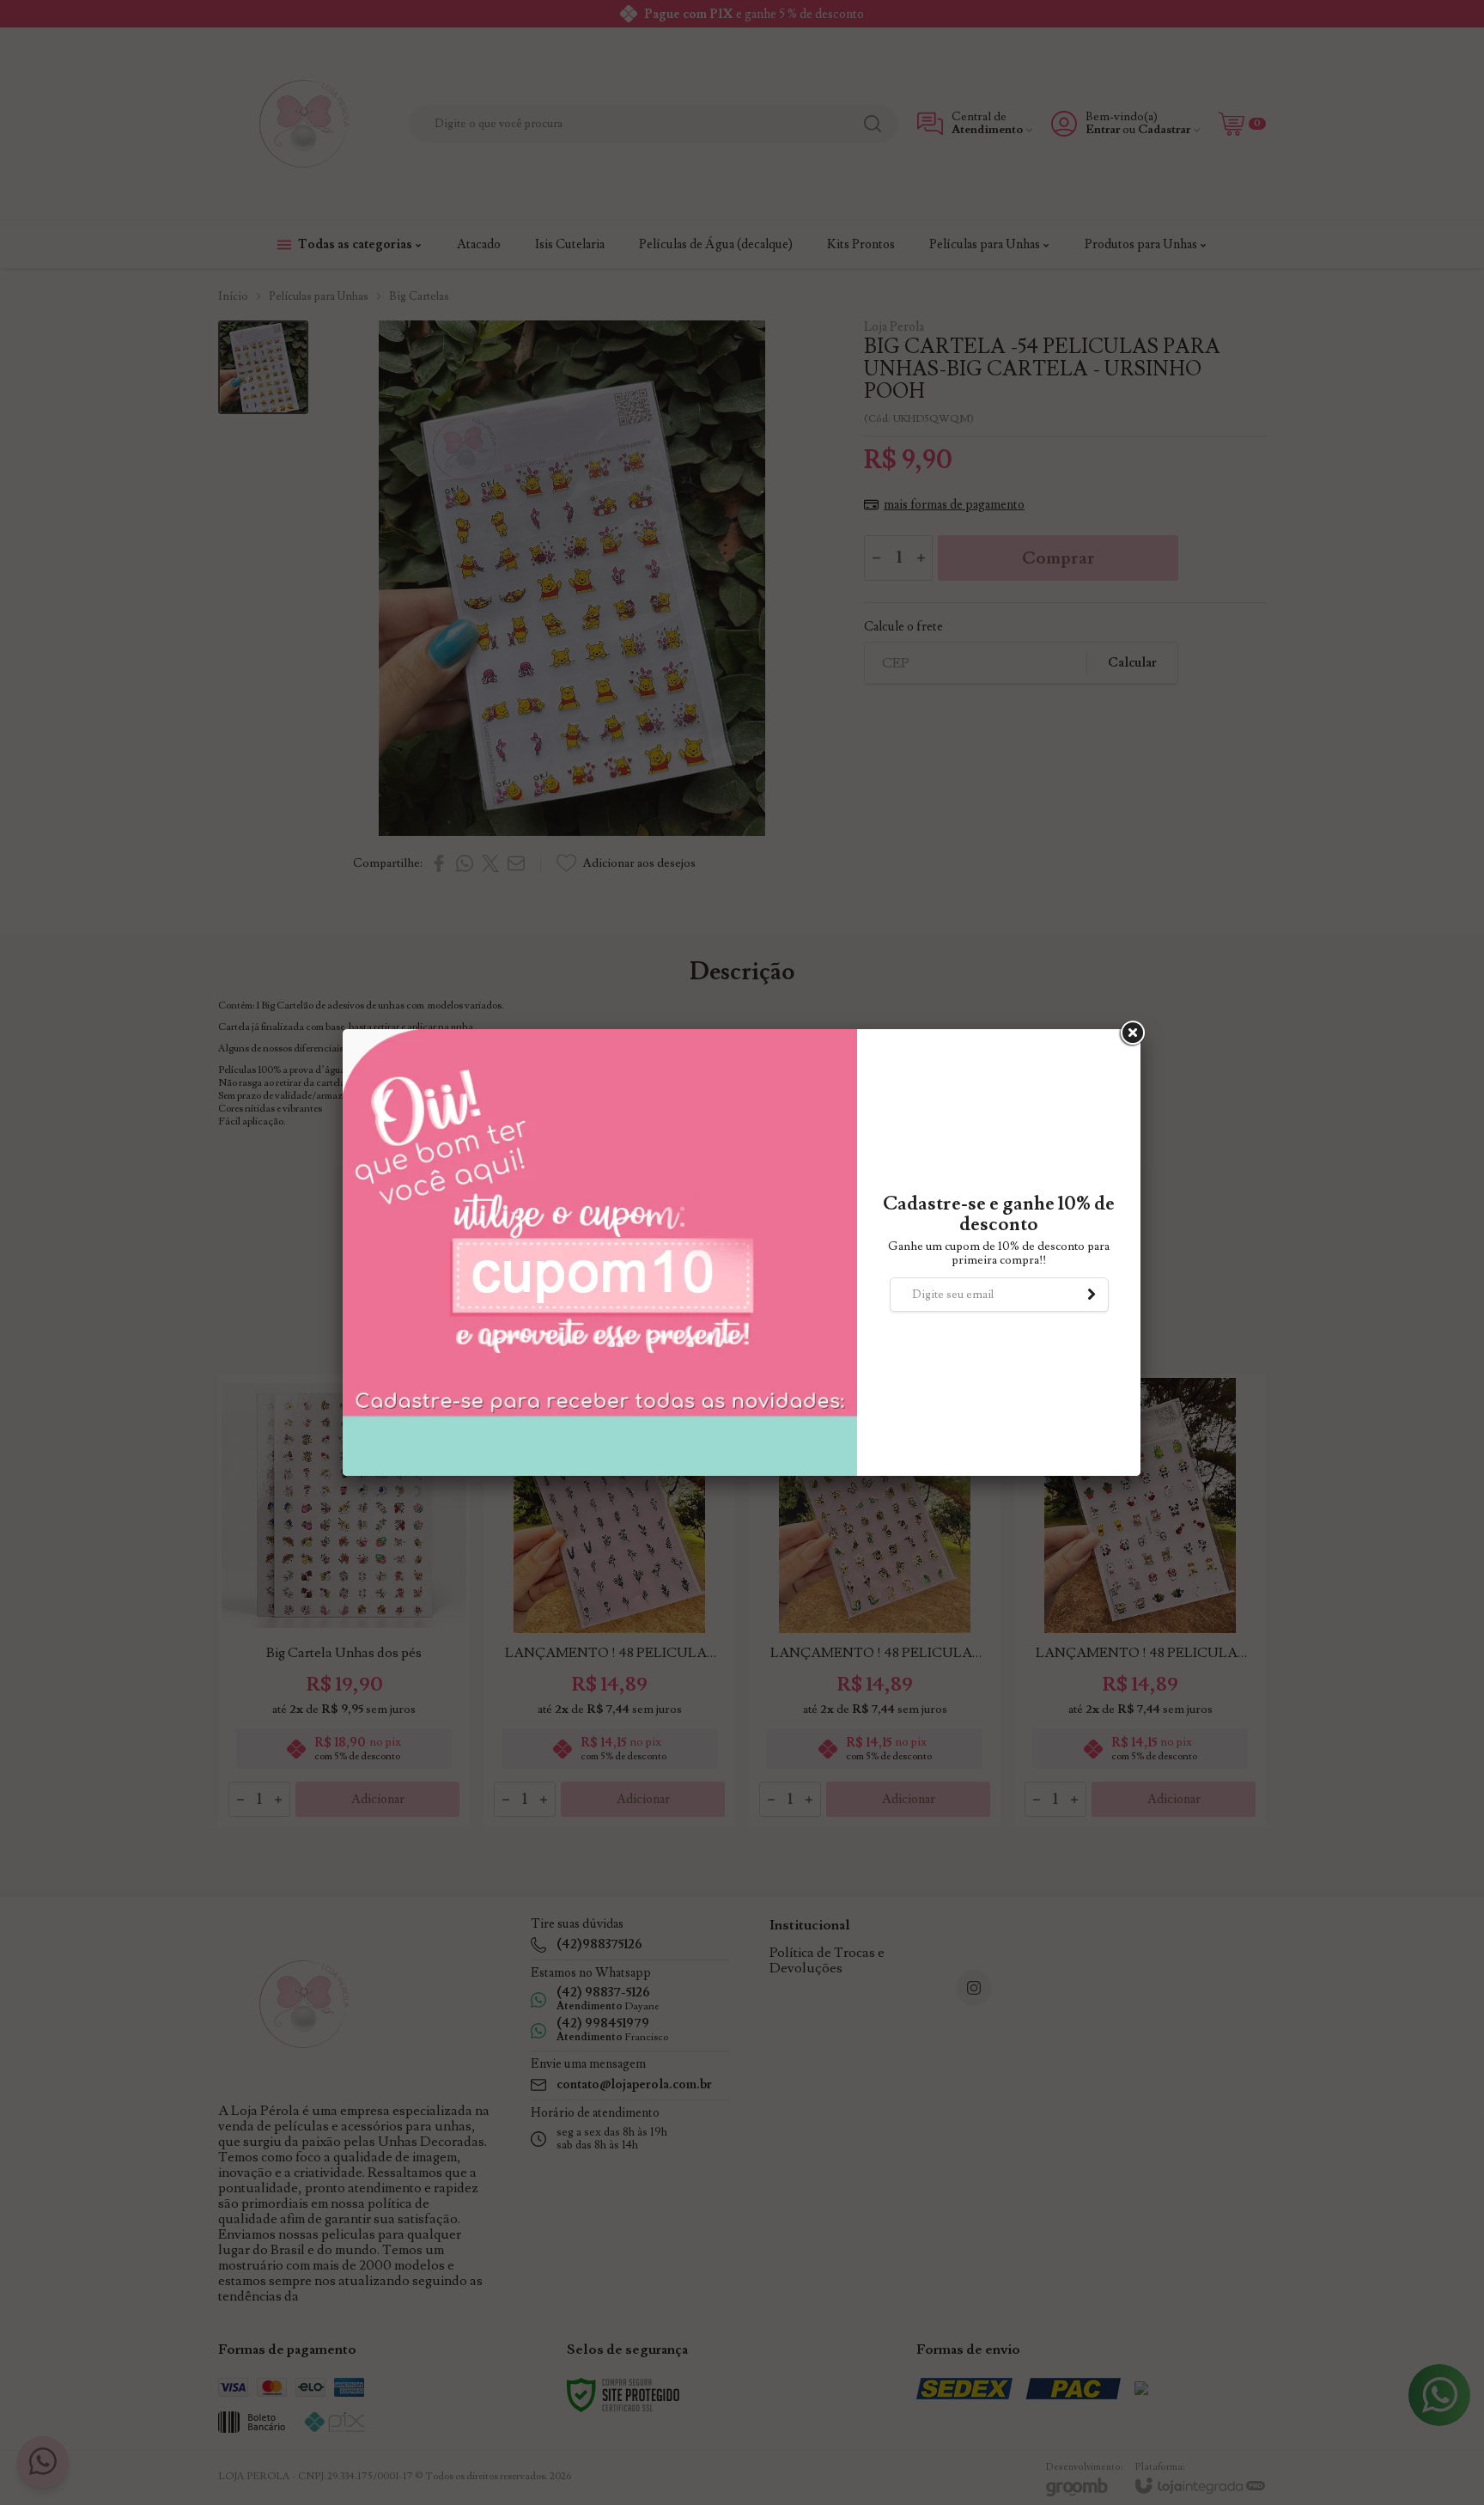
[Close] (1131, 1033)
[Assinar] (1092, 1295)
